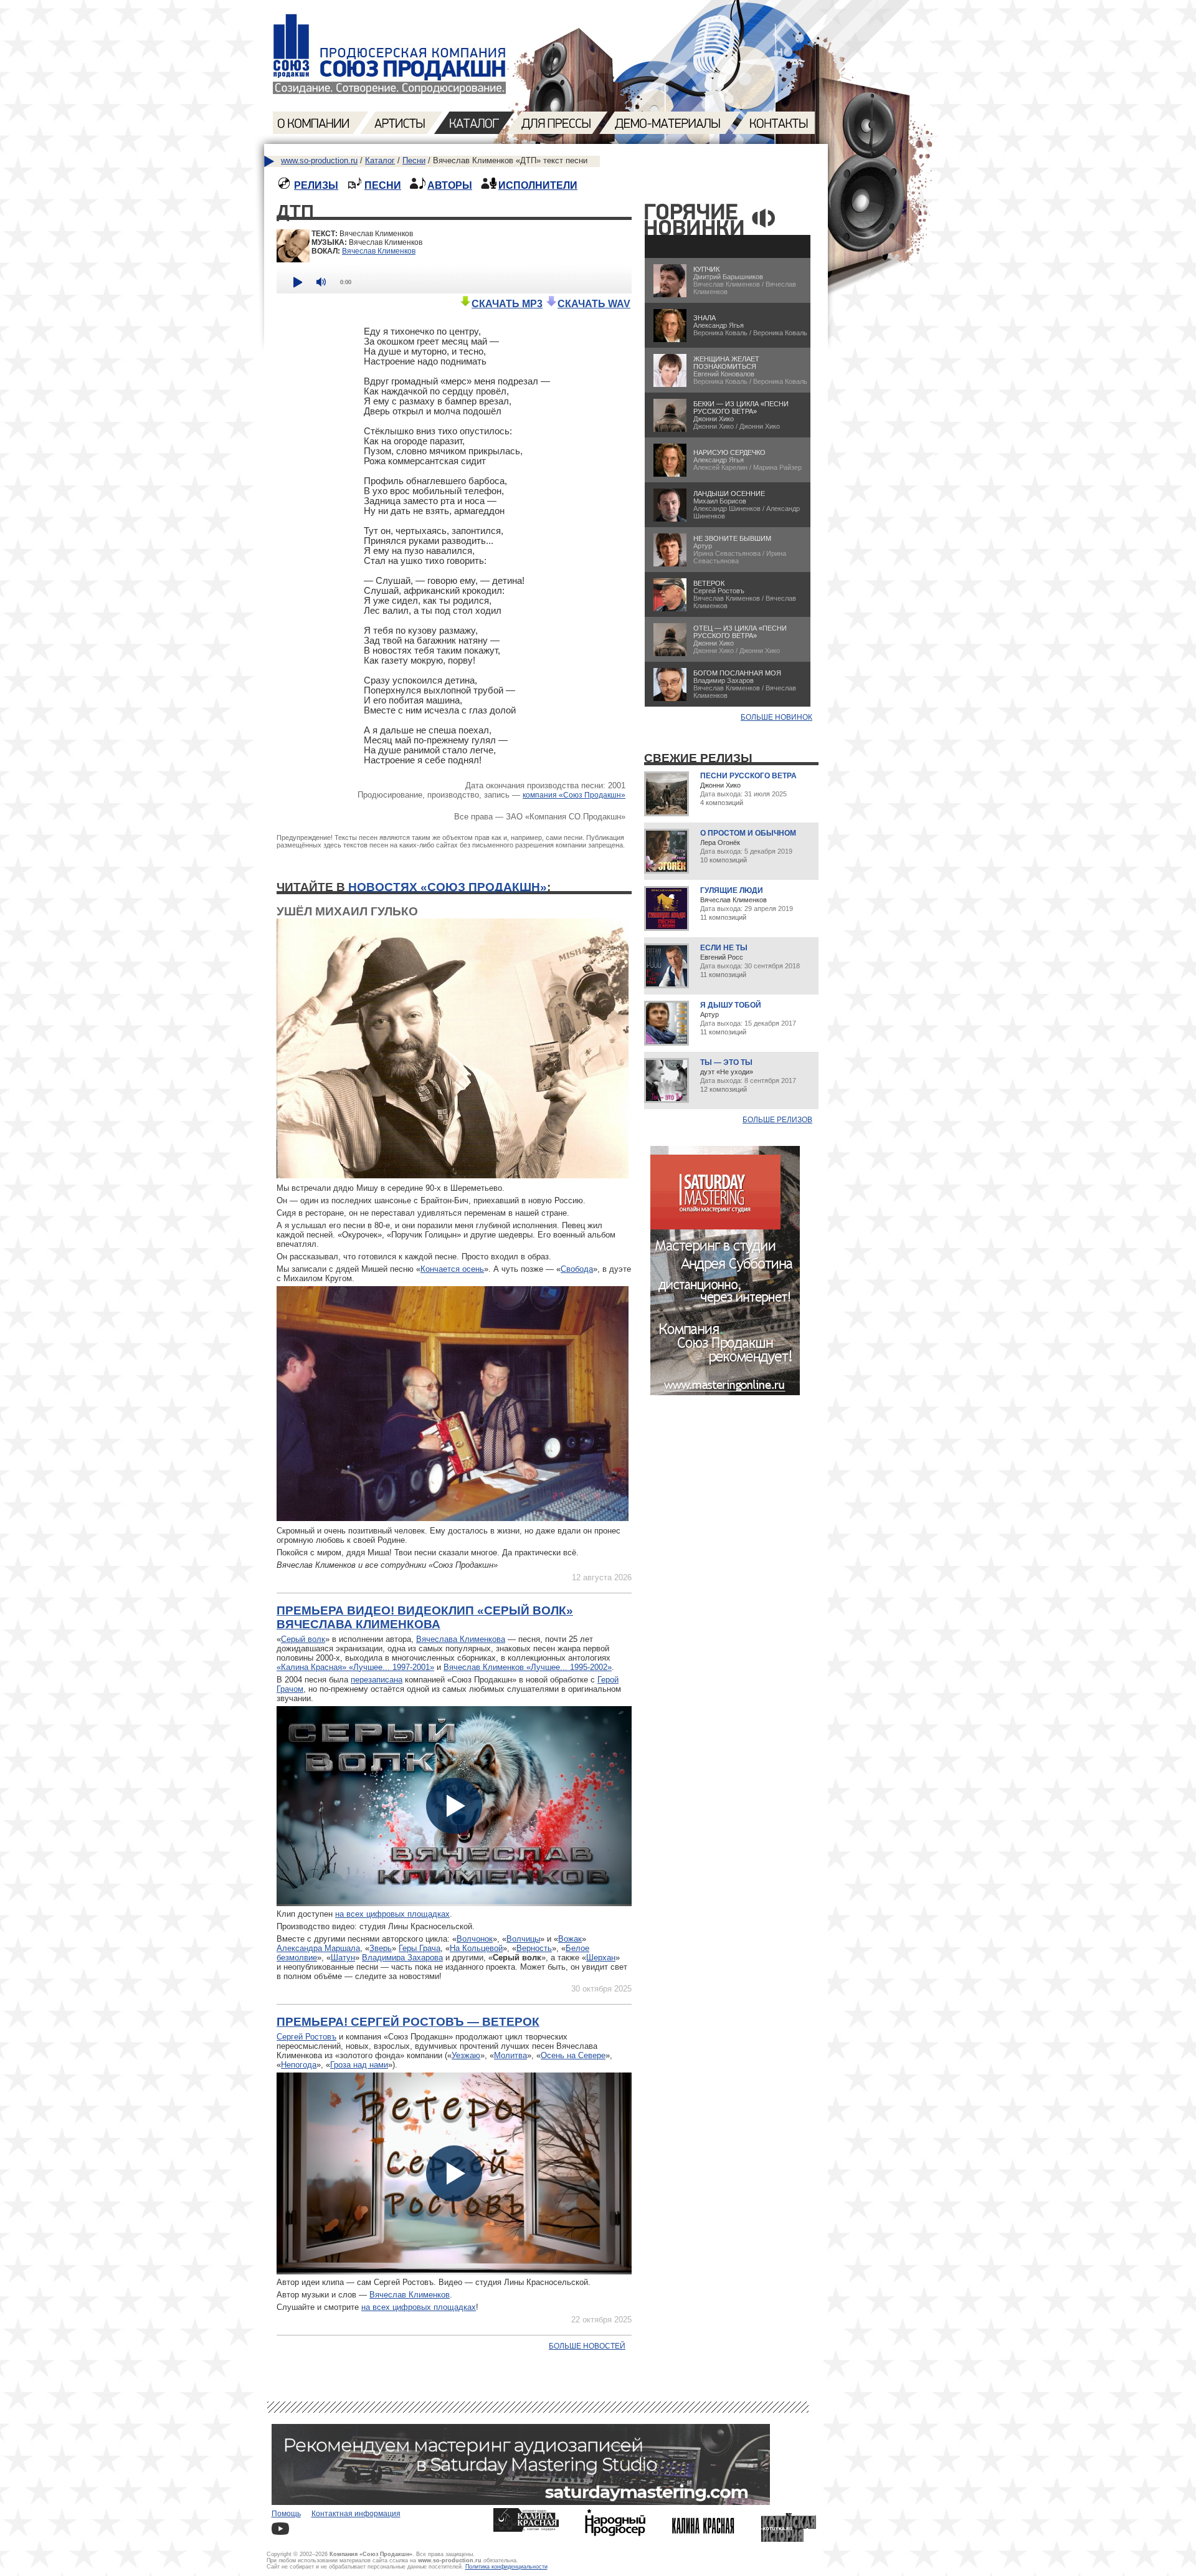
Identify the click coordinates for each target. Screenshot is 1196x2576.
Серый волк (303, 1639)
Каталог (380, 160)
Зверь (381, 1948)
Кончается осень (452, 1269)
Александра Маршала (318, 1948)
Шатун (343, 1958)
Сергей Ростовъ (306, 2037)
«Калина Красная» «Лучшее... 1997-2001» (355, 1667)
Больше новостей (587, 2346)
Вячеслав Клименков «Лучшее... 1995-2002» (528, 1667)
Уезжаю (466, 2055)
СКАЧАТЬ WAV (594, 304)
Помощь (286, 2514)
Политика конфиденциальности (506, 2567)
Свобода (577, 1269)
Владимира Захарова (402, 1958)
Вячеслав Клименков (379, 251)
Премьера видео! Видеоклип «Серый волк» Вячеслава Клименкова (425, 1617)
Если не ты (724, 948)
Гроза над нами (359, 2065)
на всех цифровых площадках (392, 1914)
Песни (414, 160)
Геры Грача (420, 1948)
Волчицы (523, 1939)
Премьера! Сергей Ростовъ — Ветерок (408, 2022)
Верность (534, 1948)
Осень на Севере (573, 2055)
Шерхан (601, 1958)
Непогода (299, 2065)
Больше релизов (777, 1120)
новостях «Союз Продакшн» (448, 887)
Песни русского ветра (748, 776)
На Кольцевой (476, 1948)
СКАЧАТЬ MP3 (507, 304)
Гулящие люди (732, 890)
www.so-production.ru (319, 160)
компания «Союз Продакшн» (574, 795)
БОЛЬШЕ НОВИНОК (776, 717)
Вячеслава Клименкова (461, 1639)
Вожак (570, 1939)
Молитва (510, 2055)
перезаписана (377, 1680)
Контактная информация (356, 2514)
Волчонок (475, 1939)
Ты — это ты (726, 1062)
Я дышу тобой (731, 1005)
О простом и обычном (748, 833)
